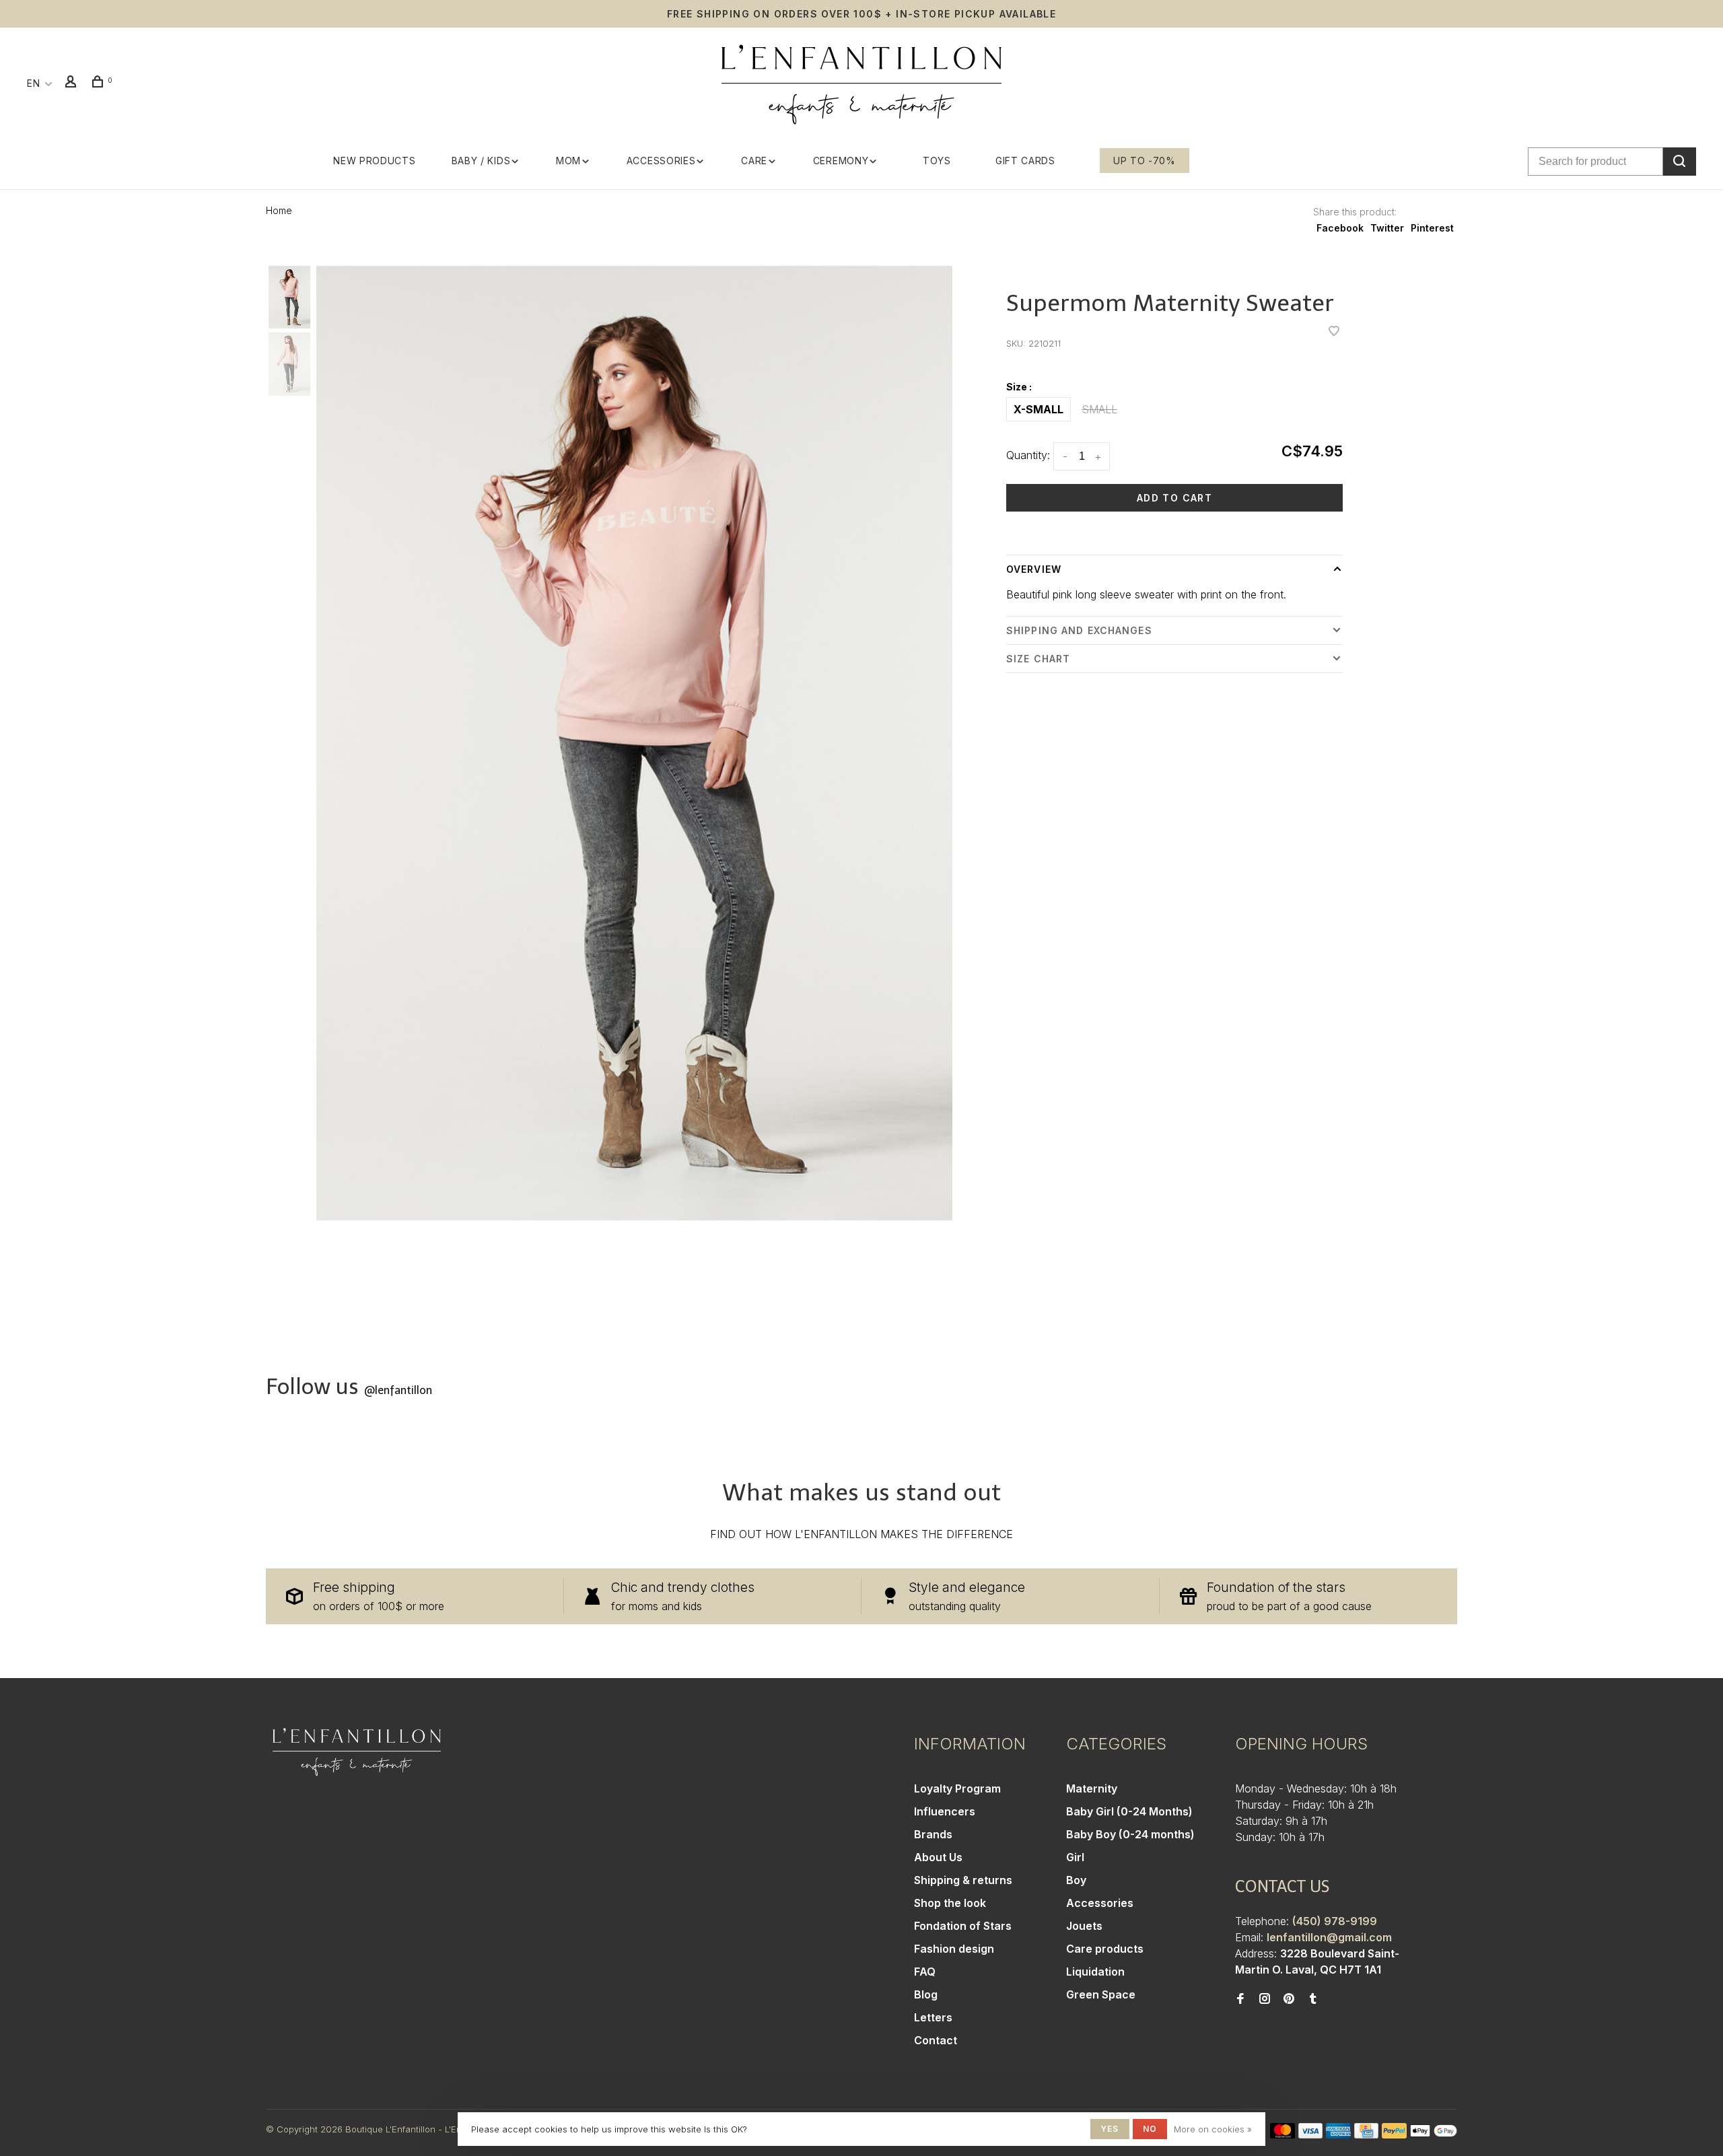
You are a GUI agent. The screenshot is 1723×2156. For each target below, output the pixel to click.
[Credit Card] (1366, 2134)
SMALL (1099, 409)
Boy (1076, 1880)
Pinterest (1432, 228)
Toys (937, 161)
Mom (568, 161)
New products (374, 161)
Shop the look (950, 1903)
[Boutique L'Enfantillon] (357, 1752)
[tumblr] (1313, 1999)
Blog (926, 1994)
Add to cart (1174, 498)
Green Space (1101, 1994)
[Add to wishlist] (1334, 332)
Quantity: (1028, 455)
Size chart (1038, 659)
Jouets (1084, 1926)
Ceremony (841, 161)
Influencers (945, 1811)
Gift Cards (1025, 161)
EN (33, 83)
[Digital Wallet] (1434, 2134)
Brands (933, 1834)
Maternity (1092, 1788)
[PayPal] (1394, 2134)
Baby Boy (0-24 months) (1130, 1834)
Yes (1110, 2129)
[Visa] (1311, 2134)
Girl (1075, 1857)
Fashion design (954, 1949)
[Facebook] (1240, 1999)
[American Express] (1338, 2134)
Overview (1034, 569)
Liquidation (1095, 1972)
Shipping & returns (963, 1880)
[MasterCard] (1282, 2134)
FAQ (925, 1972)
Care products (1105, 1949)
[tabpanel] (634, 743)
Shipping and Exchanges (1079, 630)
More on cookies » (1213, 2129)
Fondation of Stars (963, 1926)
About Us (938, 1857)
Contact (936, 2040)
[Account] (73, 83)
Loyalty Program (957, 1788)
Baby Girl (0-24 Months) (1129, 1811)
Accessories (661, 161)
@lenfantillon (398, 1390)
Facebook (1340, 228)
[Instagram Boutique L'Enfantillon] (1265, 1999)
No (1150, 2129)
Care (754, 161)
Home (279, 210)
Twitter (1387, 228)
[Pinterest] (1289, 1999)
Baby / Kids (481, 161)
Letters (933, 2017)
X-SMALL (1039, 409)
